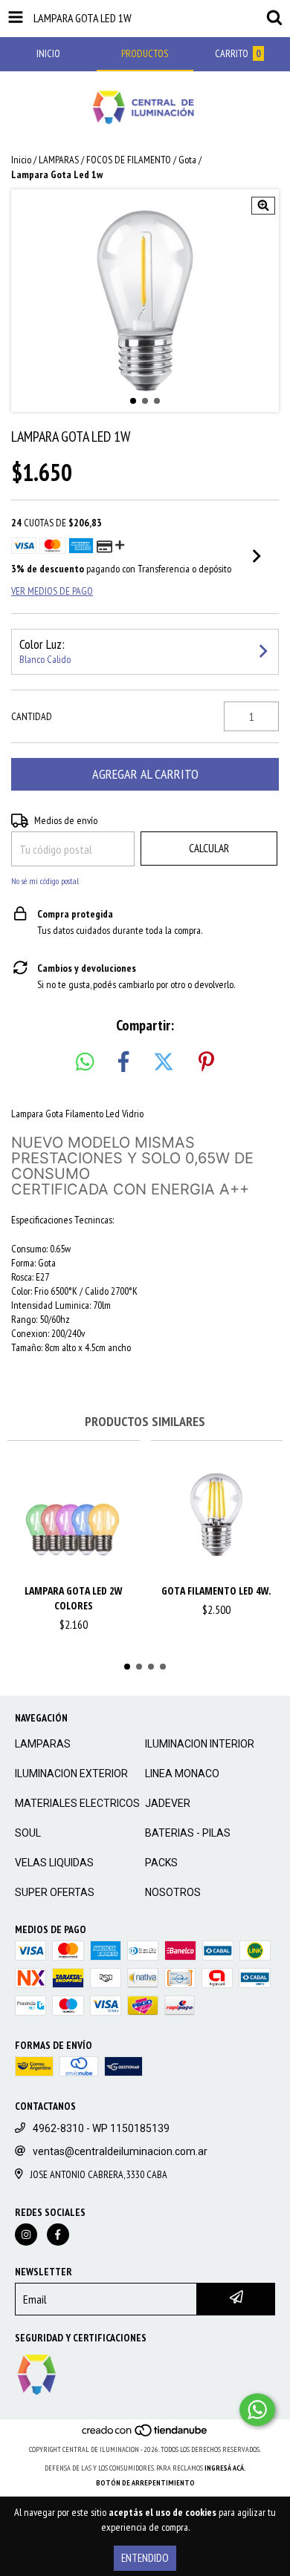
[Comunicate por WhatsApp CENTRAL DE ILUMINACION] (257, 2410)
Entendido (145, 2558)
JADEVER (168, 1803)
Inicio (21, 160)
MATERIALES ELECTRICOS (77, 1803)
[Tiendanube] (145, 2435)
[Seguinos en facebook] (58, 2235)
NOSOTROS (173, 1892)
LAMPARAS (59, 160)
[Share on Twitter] (164, 1062)
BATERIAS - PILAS (188, 1833)
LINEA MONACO (182, 1774)
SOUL (28, 1833)
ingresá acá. (225, 2468)
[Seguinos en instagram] (26, 2235)
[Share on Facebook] (123, 1062)
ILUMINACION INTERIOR (200, 1744)
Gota (187, 160)
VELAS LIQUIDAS (54, 1863)
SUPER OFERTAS (55, 1892)
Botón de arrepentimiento (145, 2483)
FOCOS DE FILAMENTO (129, 160)
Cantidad (32, 716)
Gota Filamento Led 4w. (216, 1591)
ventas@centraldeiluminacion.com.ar (120, 2151)
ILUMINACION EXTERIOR (71, 1774)
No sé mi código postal (45, 881)
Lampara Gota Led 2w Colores (73, 1598)
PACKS (161, 1863)
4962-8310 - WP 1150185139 (101, 2128)
